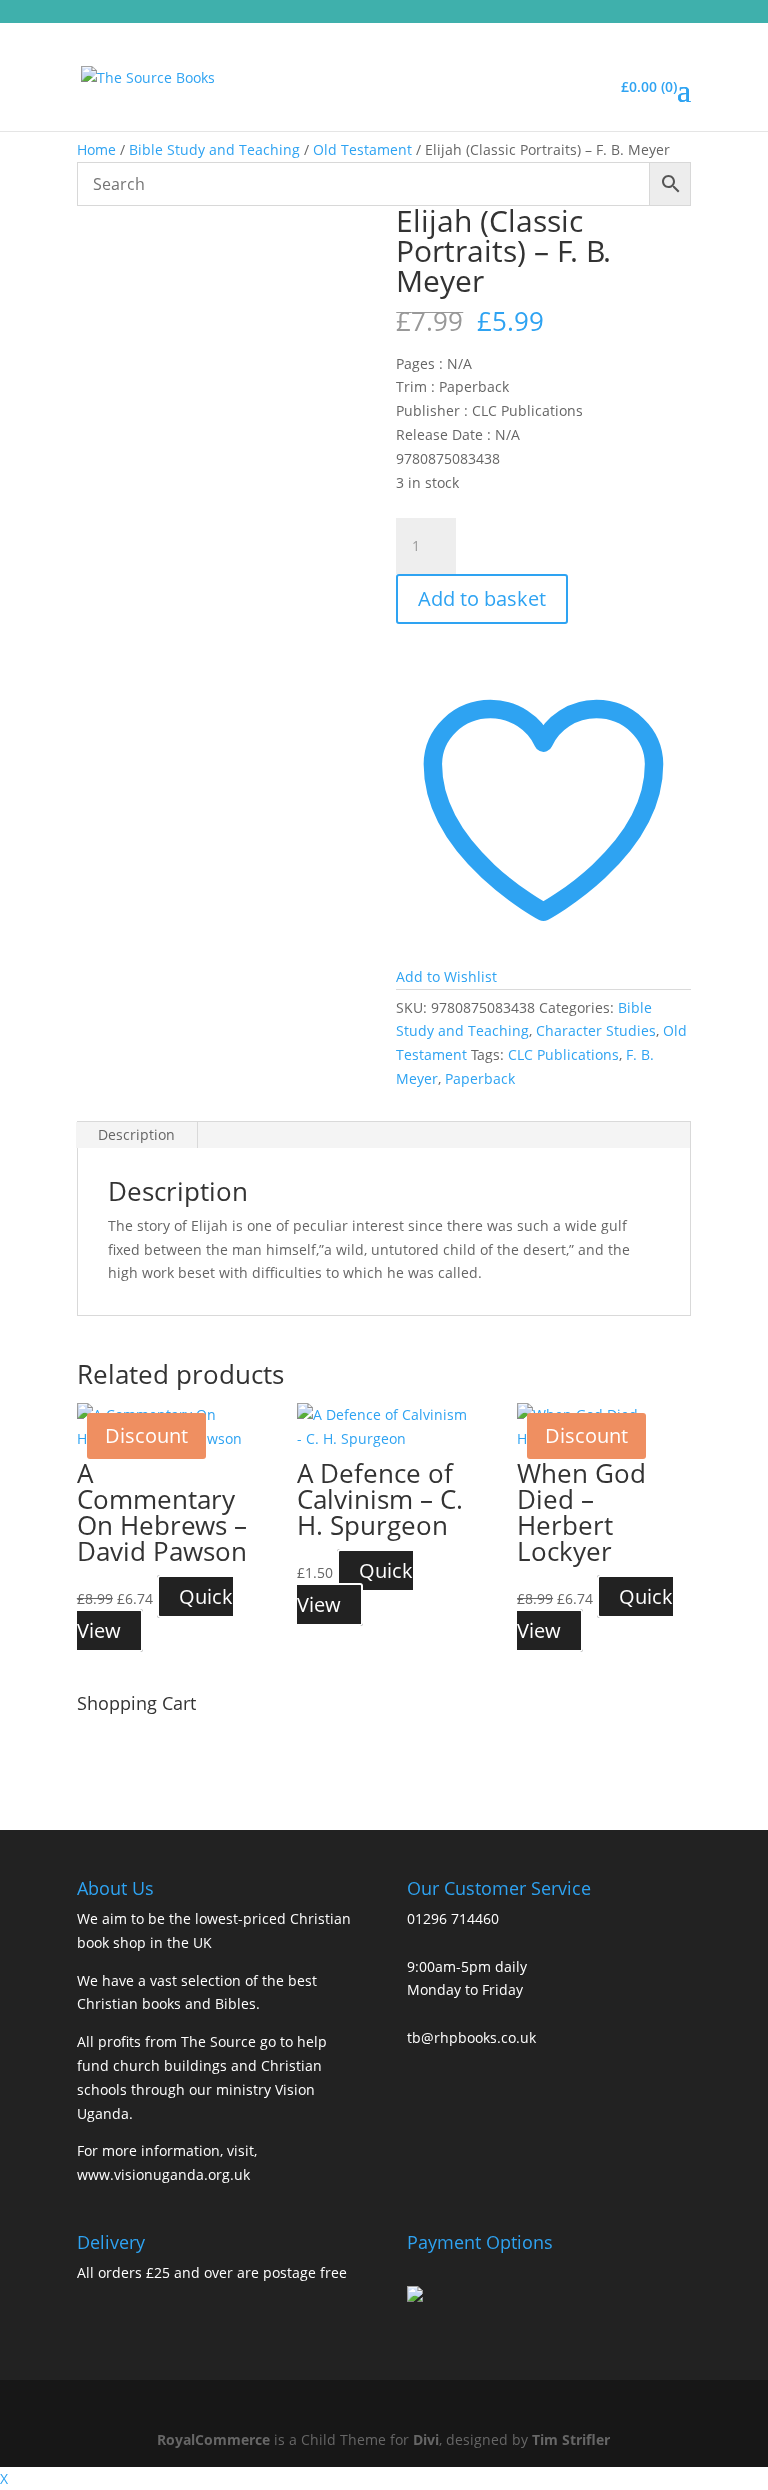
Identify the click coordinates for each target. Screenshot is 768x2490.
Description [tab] (136, 1134)
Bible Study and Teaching (214, 149)
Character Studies (596, 1030)
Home (96, 149)
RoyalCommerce (213, 2439)
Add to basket (482, 598)
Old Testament (362, 149)
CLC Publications (563, 1054)
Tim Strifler (571, 2439)
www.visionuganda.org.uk (163, 2174)
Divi (426, 2439)
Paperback (480, 1078)
